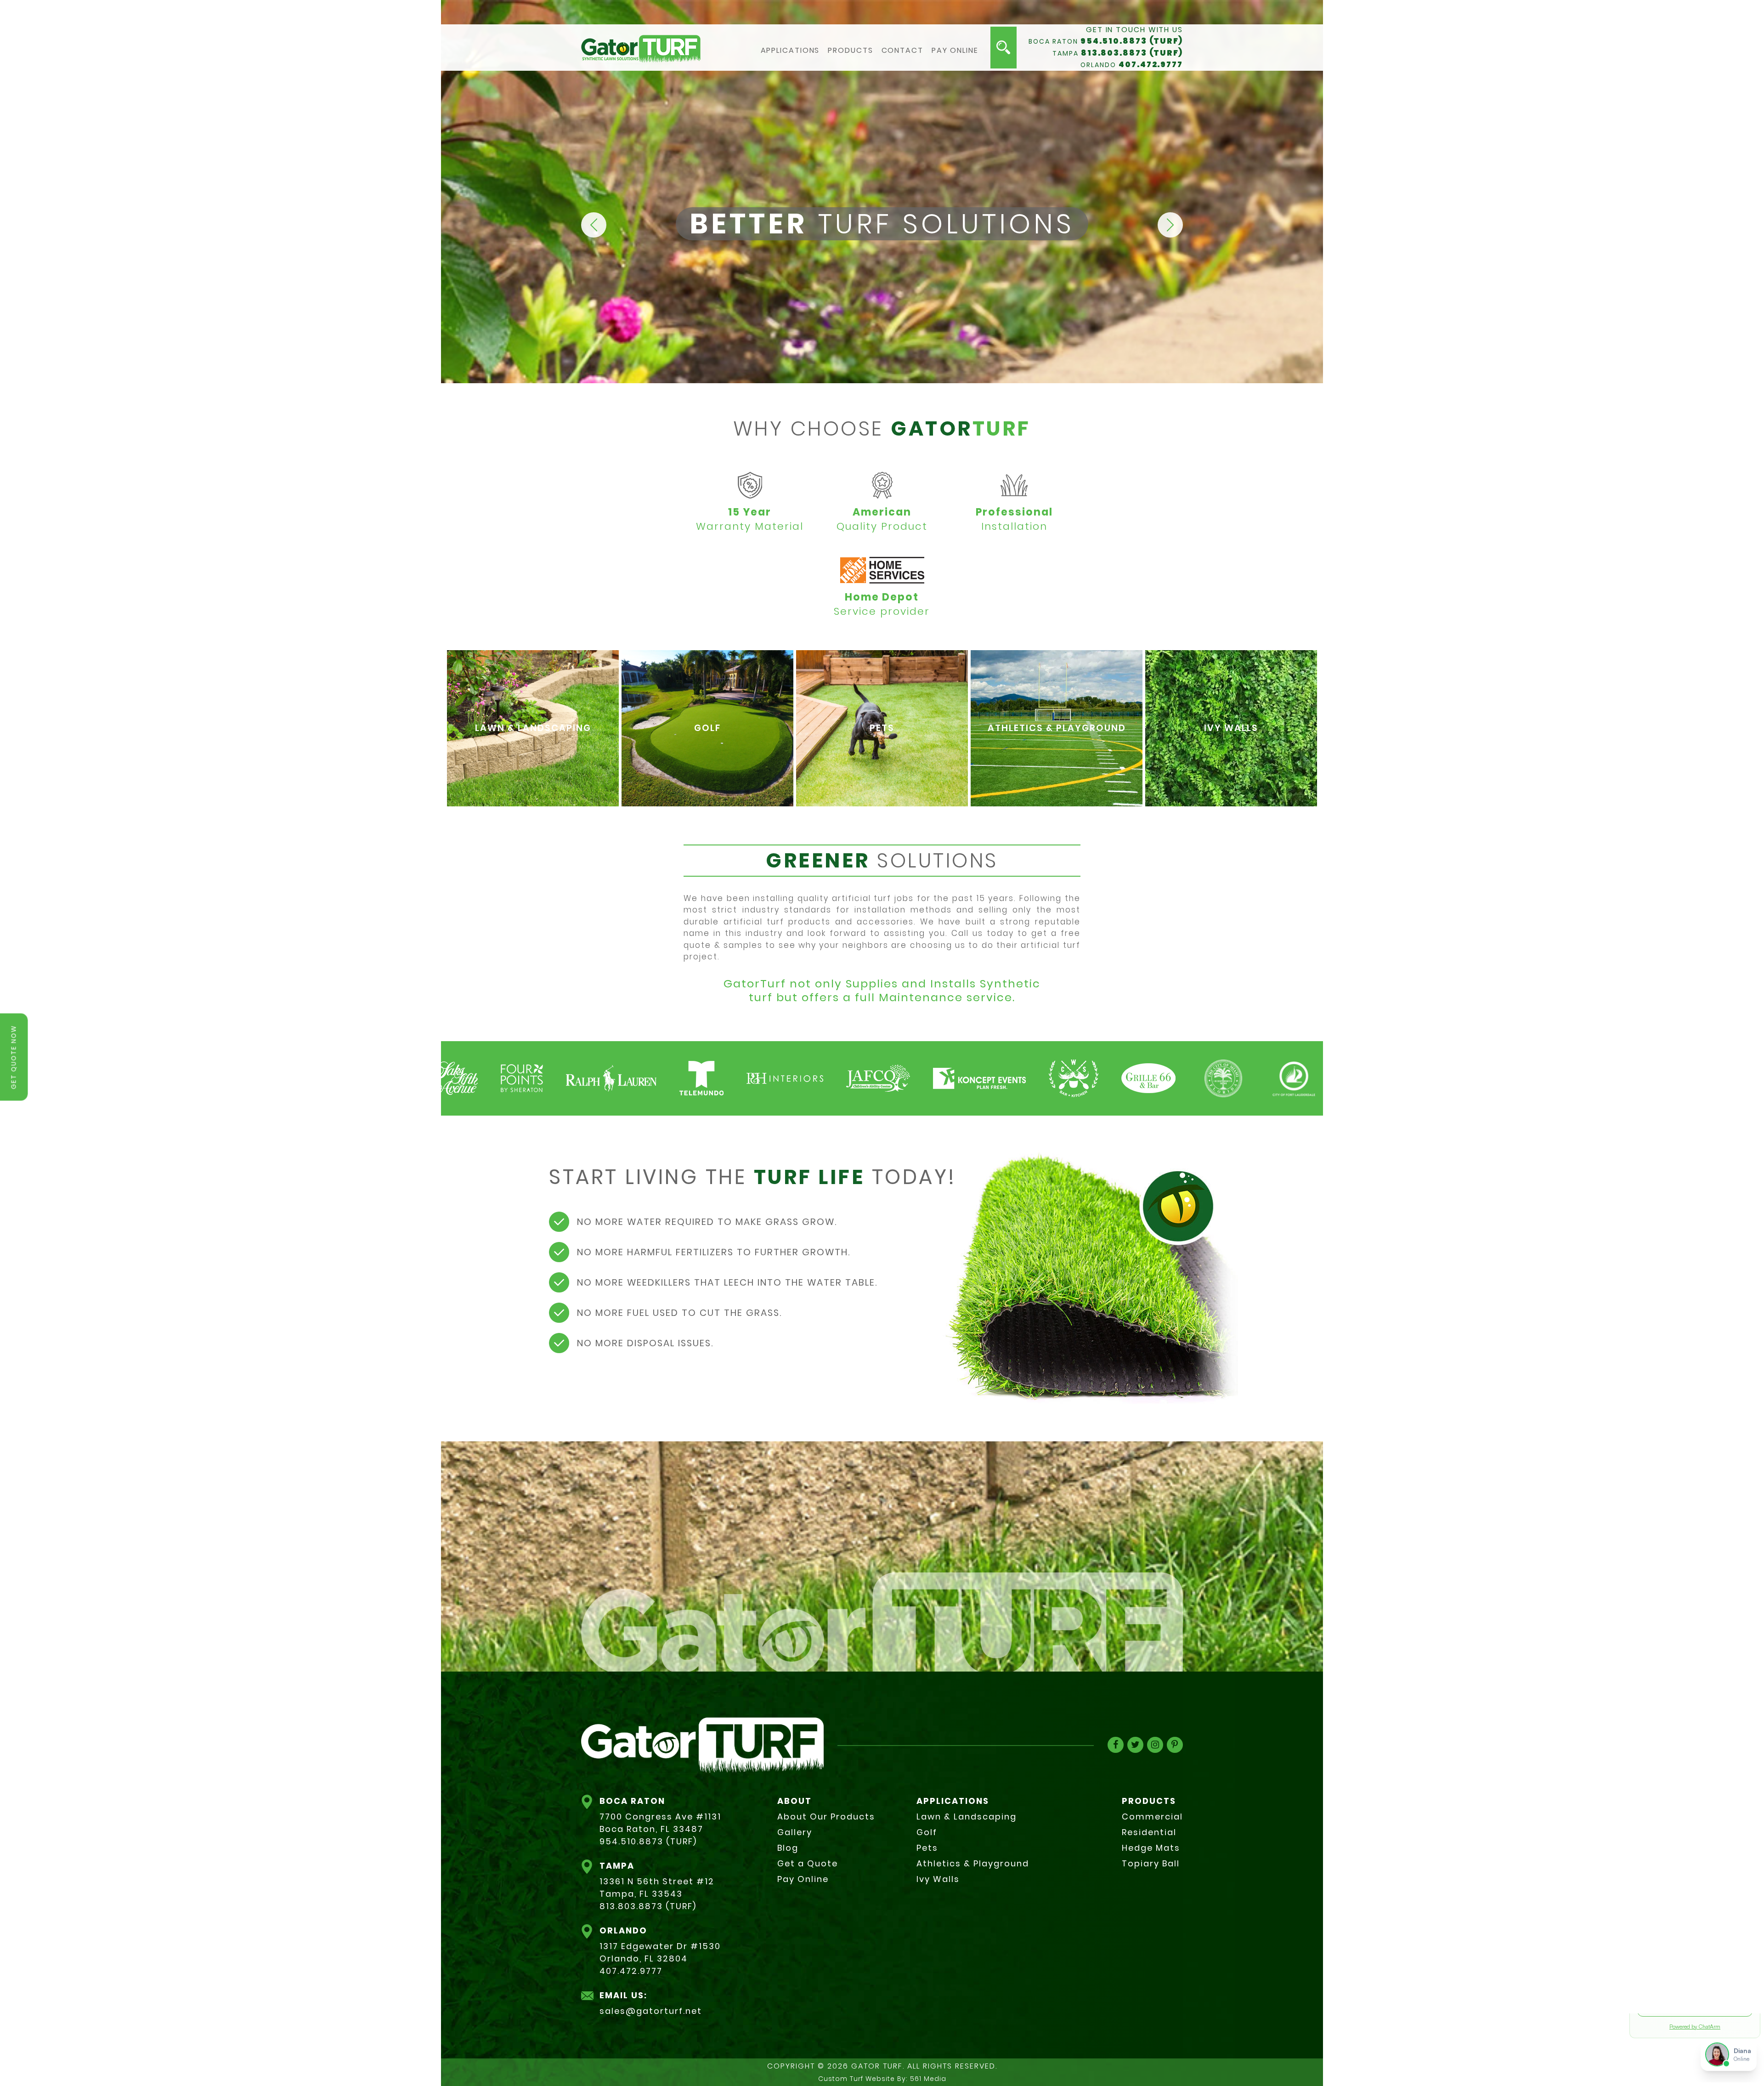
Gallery (795, 1832)
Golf (927, 1832)
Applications (790, 51)
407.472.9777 (1151, 64)
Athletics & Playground (973, 1863)
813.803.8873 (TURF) (1132, 53)
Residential (1149, 1832)
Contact (902, 51)
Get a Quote (808, 1863)
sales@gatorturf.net (651, 2011)
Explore (533, 753)
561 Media (928, 2079)
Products (850, 51)
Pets (927, 1848)
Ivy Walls (938, 1879)
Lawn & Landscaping (967, 1817)
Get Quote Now (14, 1057)
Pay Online (955, 51)
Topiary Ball (1151, 1863)
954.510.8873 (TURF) (1132, 41)
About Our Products (826, 1817)
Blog (788, 1848)
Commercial (1152, 1817)
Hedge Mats (1151, 1848)
